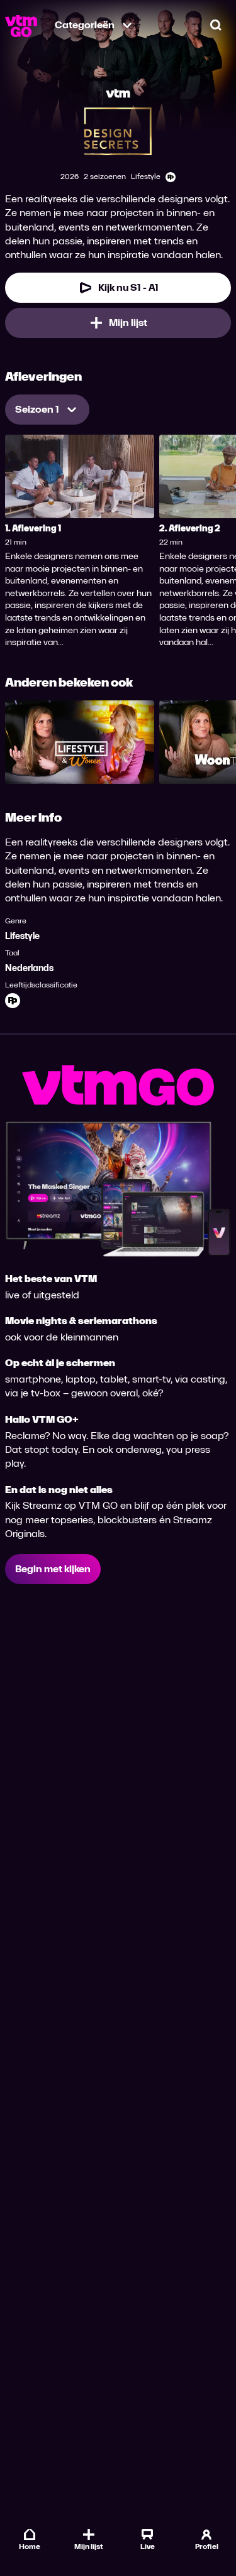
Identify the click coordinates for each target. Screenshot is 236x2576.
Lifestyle (22, 936)
